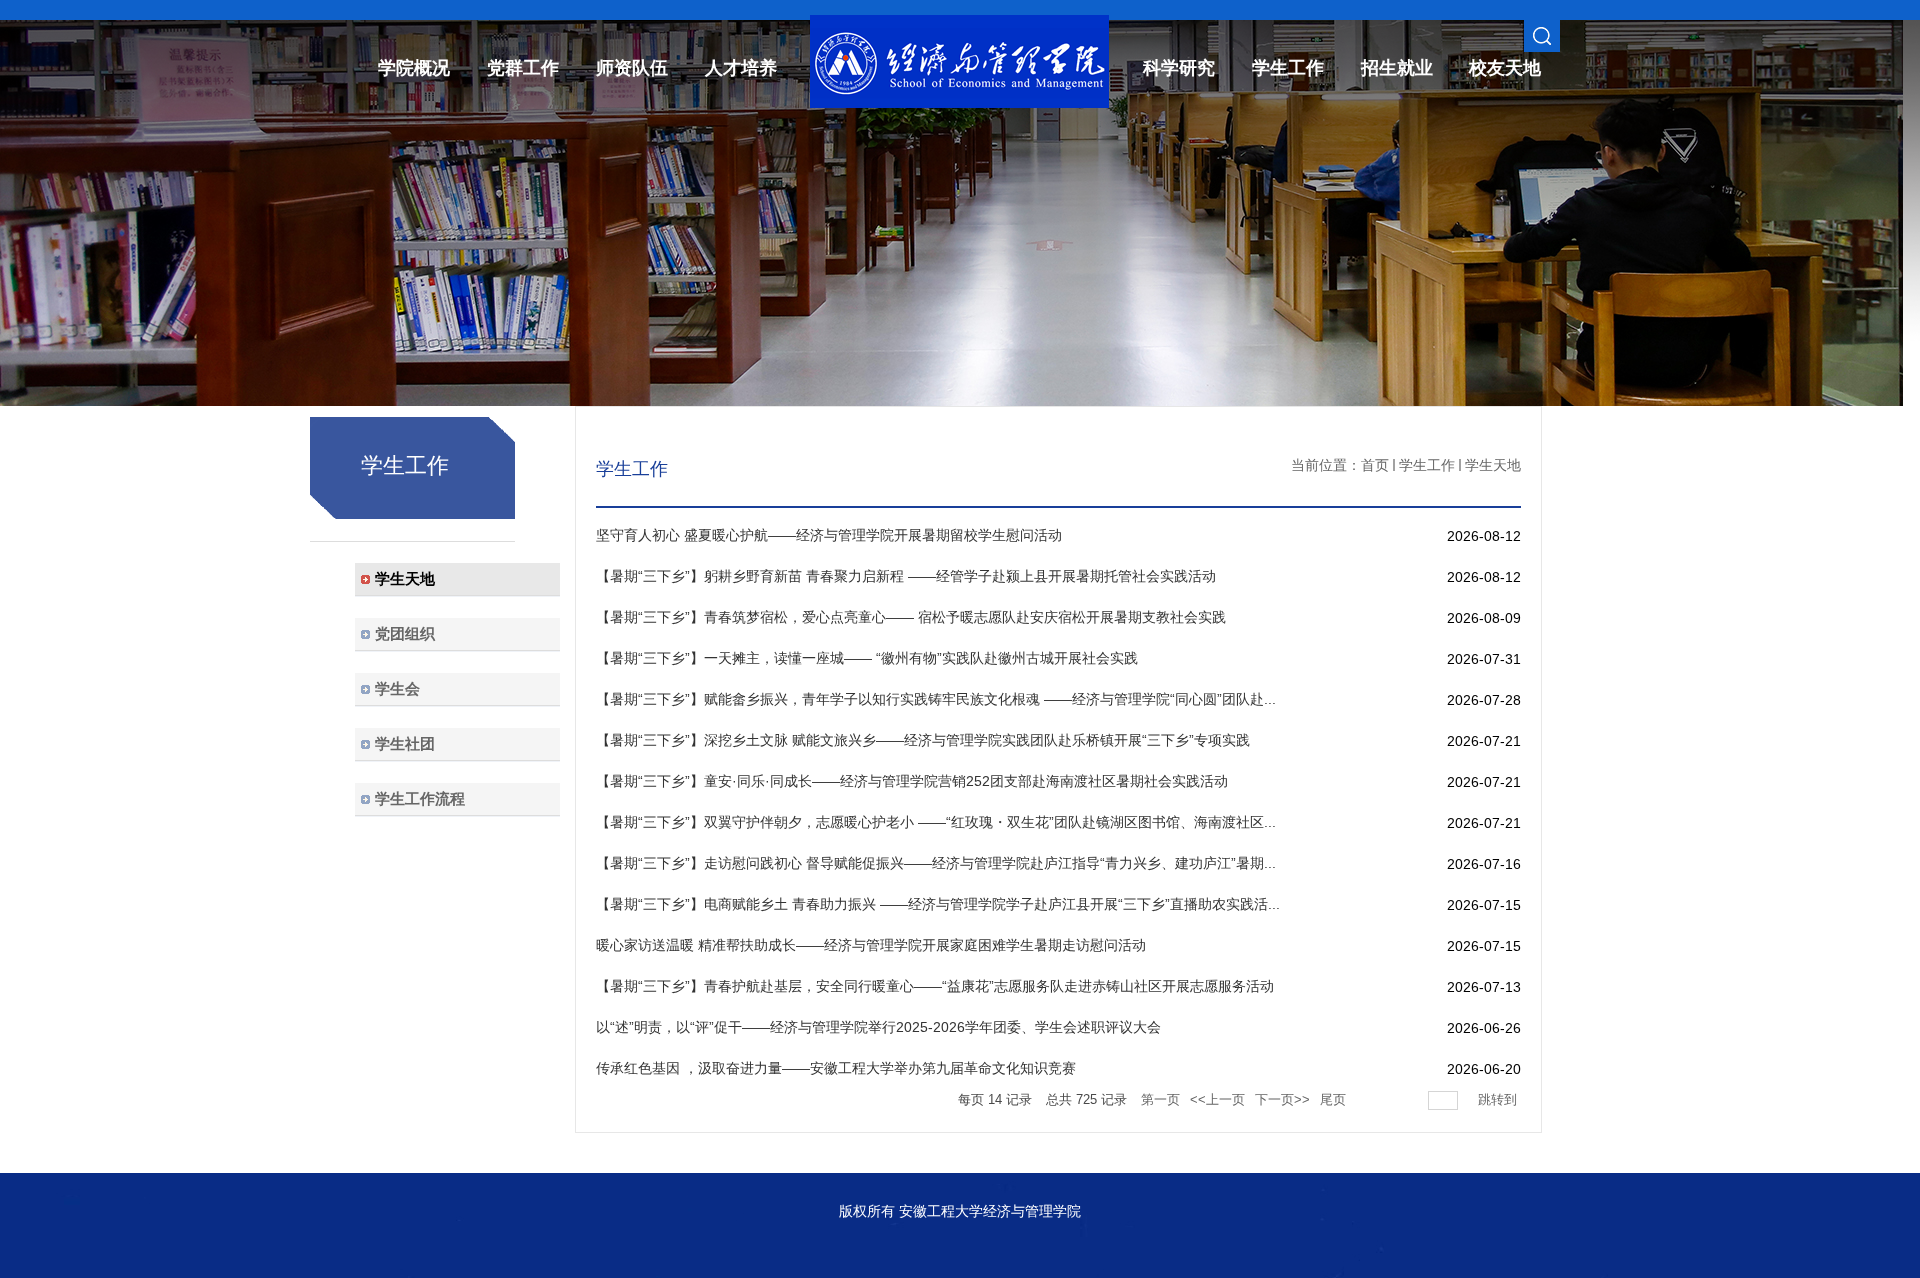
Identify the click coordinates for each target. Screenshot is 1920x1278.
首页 (1375, 465)
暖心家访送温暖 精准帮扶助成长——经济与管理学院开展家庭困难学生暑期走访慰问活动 (871, 945)
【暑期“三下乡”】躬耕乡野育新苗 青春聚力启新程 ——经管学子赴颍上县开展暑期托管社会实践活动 (906, 576)
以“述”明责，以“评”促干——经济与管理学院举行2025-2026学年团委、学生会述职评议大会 (878, 1027)
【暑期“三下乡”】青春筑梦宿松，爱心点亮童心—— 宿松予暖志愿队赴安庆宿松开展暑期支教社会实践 (911, 617)
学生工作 (1427, 465)
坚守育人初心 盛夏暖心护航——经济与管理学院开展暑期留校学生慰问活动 (829, 535)
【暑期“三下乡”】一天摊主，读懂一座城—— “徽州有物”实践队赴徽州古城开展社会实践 (867, 658)
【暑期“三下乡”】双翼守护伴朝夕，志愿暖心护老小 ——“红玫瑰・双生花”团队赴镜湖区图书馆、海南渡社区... (936, 822)
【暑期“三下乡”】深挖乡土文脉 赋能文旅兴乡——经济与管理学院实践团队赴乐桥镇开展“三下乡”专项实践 (923, 740)
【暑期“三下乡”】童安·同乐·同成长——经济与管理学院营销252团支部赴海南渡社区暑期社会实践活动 (912, 781)
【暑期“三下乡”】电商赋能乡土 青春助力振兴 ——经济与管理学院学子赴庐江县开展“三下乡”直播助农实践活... (938, 904)
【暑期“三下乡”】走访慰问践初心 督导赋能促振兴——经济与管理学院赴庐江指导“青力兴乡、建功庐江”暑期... (936, 863)
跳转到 (1499, 1099)
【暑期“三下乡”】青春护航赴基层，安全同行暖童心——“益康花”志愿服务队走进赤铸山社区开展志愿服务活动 (935, 986)
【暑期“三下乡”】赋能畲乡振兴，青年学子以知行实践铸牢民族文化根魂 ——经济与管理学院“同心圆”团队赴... (936, 699)
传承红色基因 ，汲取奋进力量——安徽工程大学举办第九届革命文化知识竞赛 (836, 1068)
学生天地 (1493, 465)
